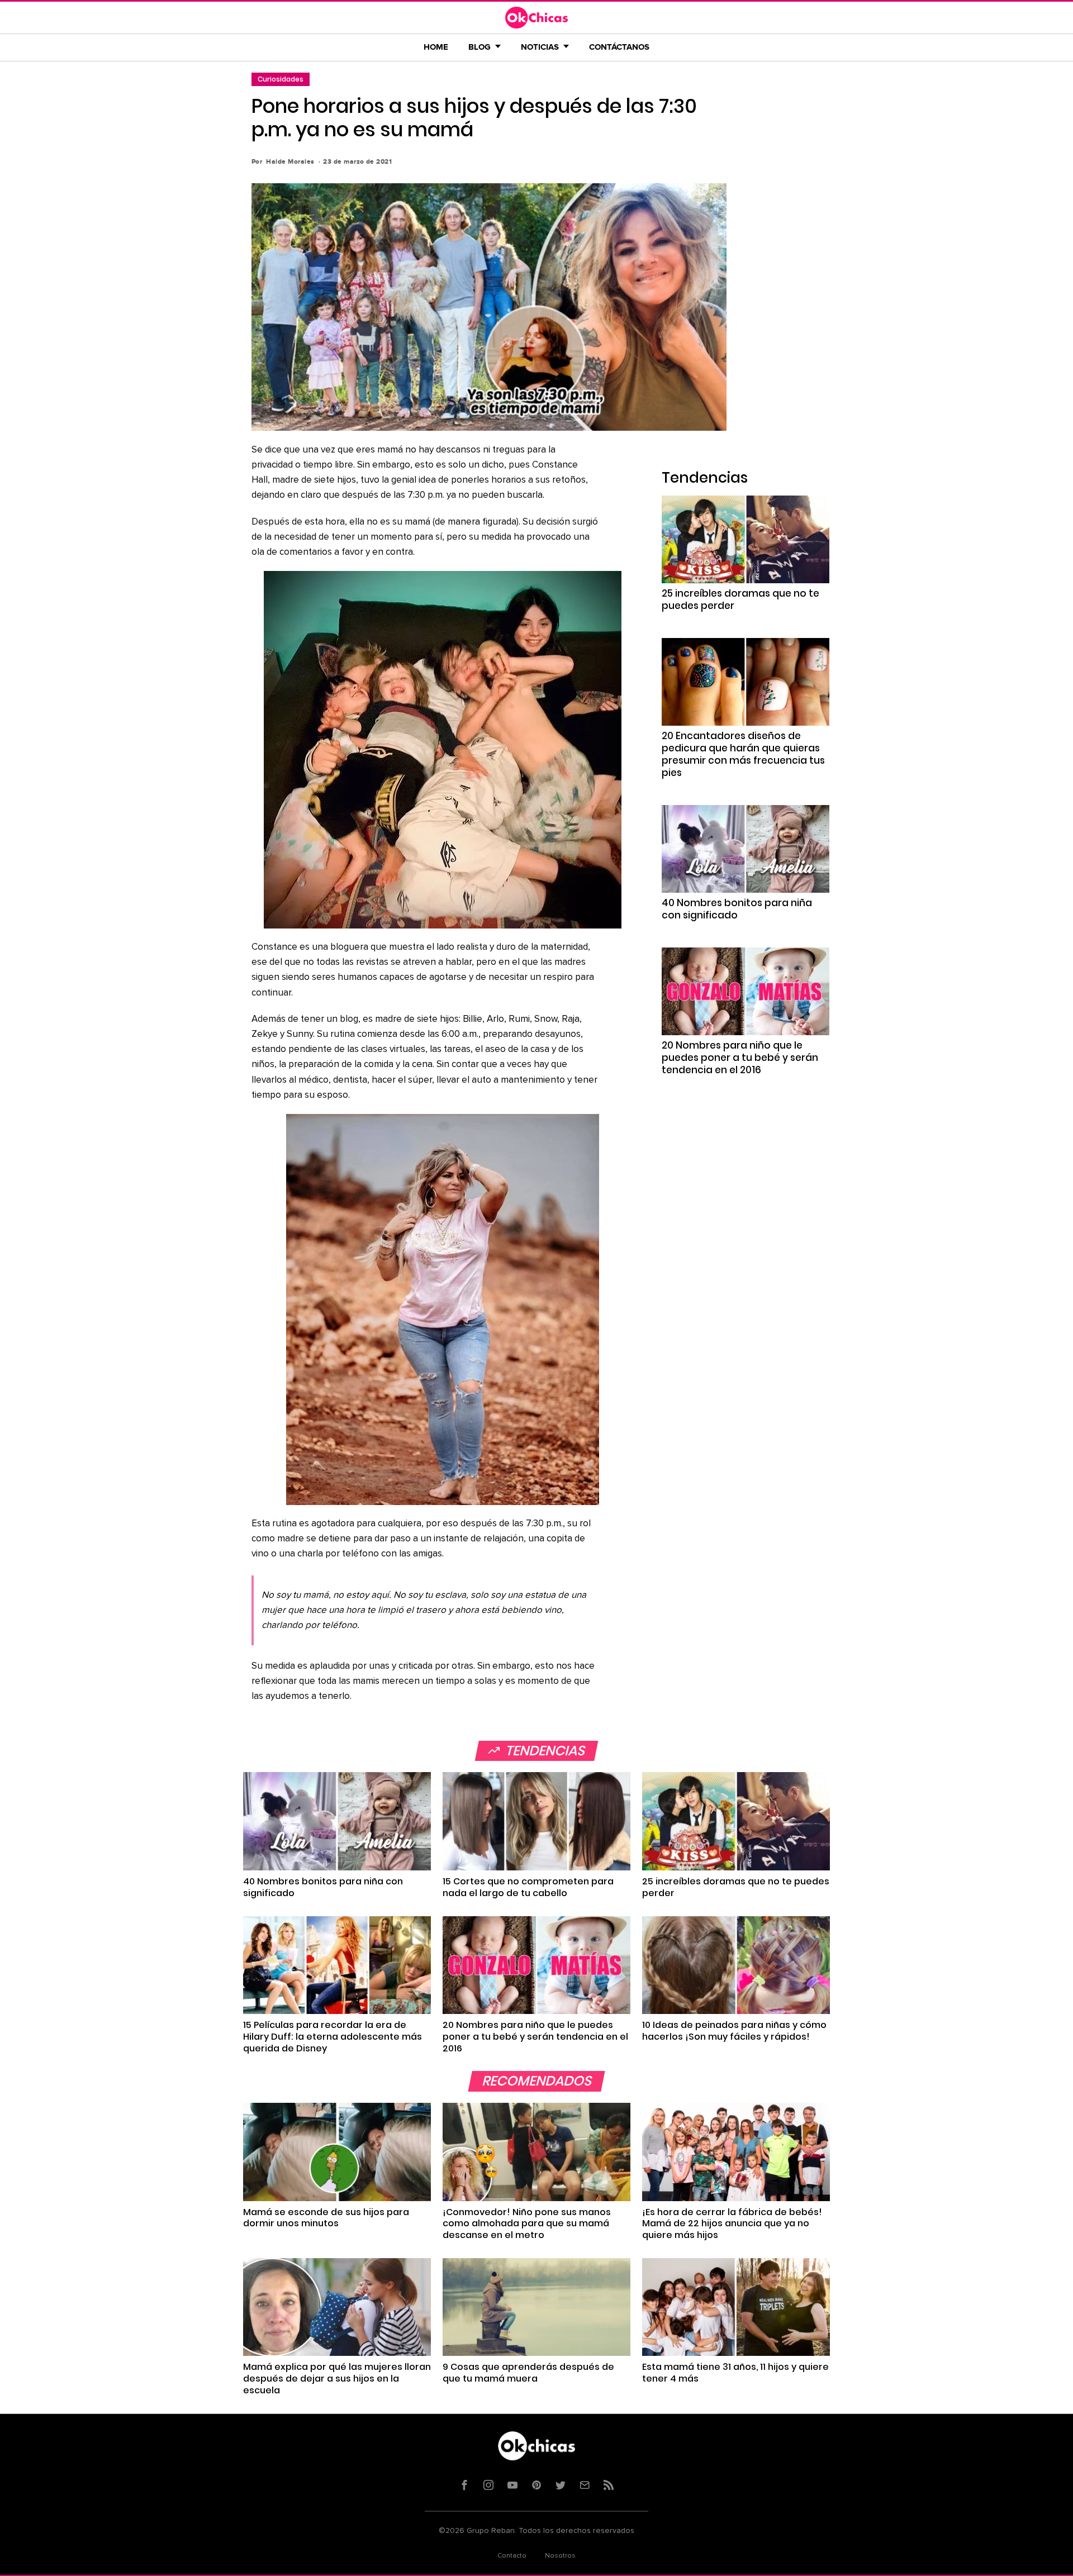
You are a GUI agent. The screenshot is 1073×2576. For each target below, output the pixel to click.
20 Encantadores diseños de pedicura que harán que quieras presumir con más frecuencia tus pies (743, 754)
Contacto (512, 2556)
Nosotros (560, 2556)
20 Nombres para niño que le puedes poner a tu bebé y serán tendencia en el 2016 (740, 1058)
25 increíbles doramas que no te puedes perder (740, 599)
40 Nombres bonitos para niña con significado (737, 909)
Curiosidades (281, 79)
